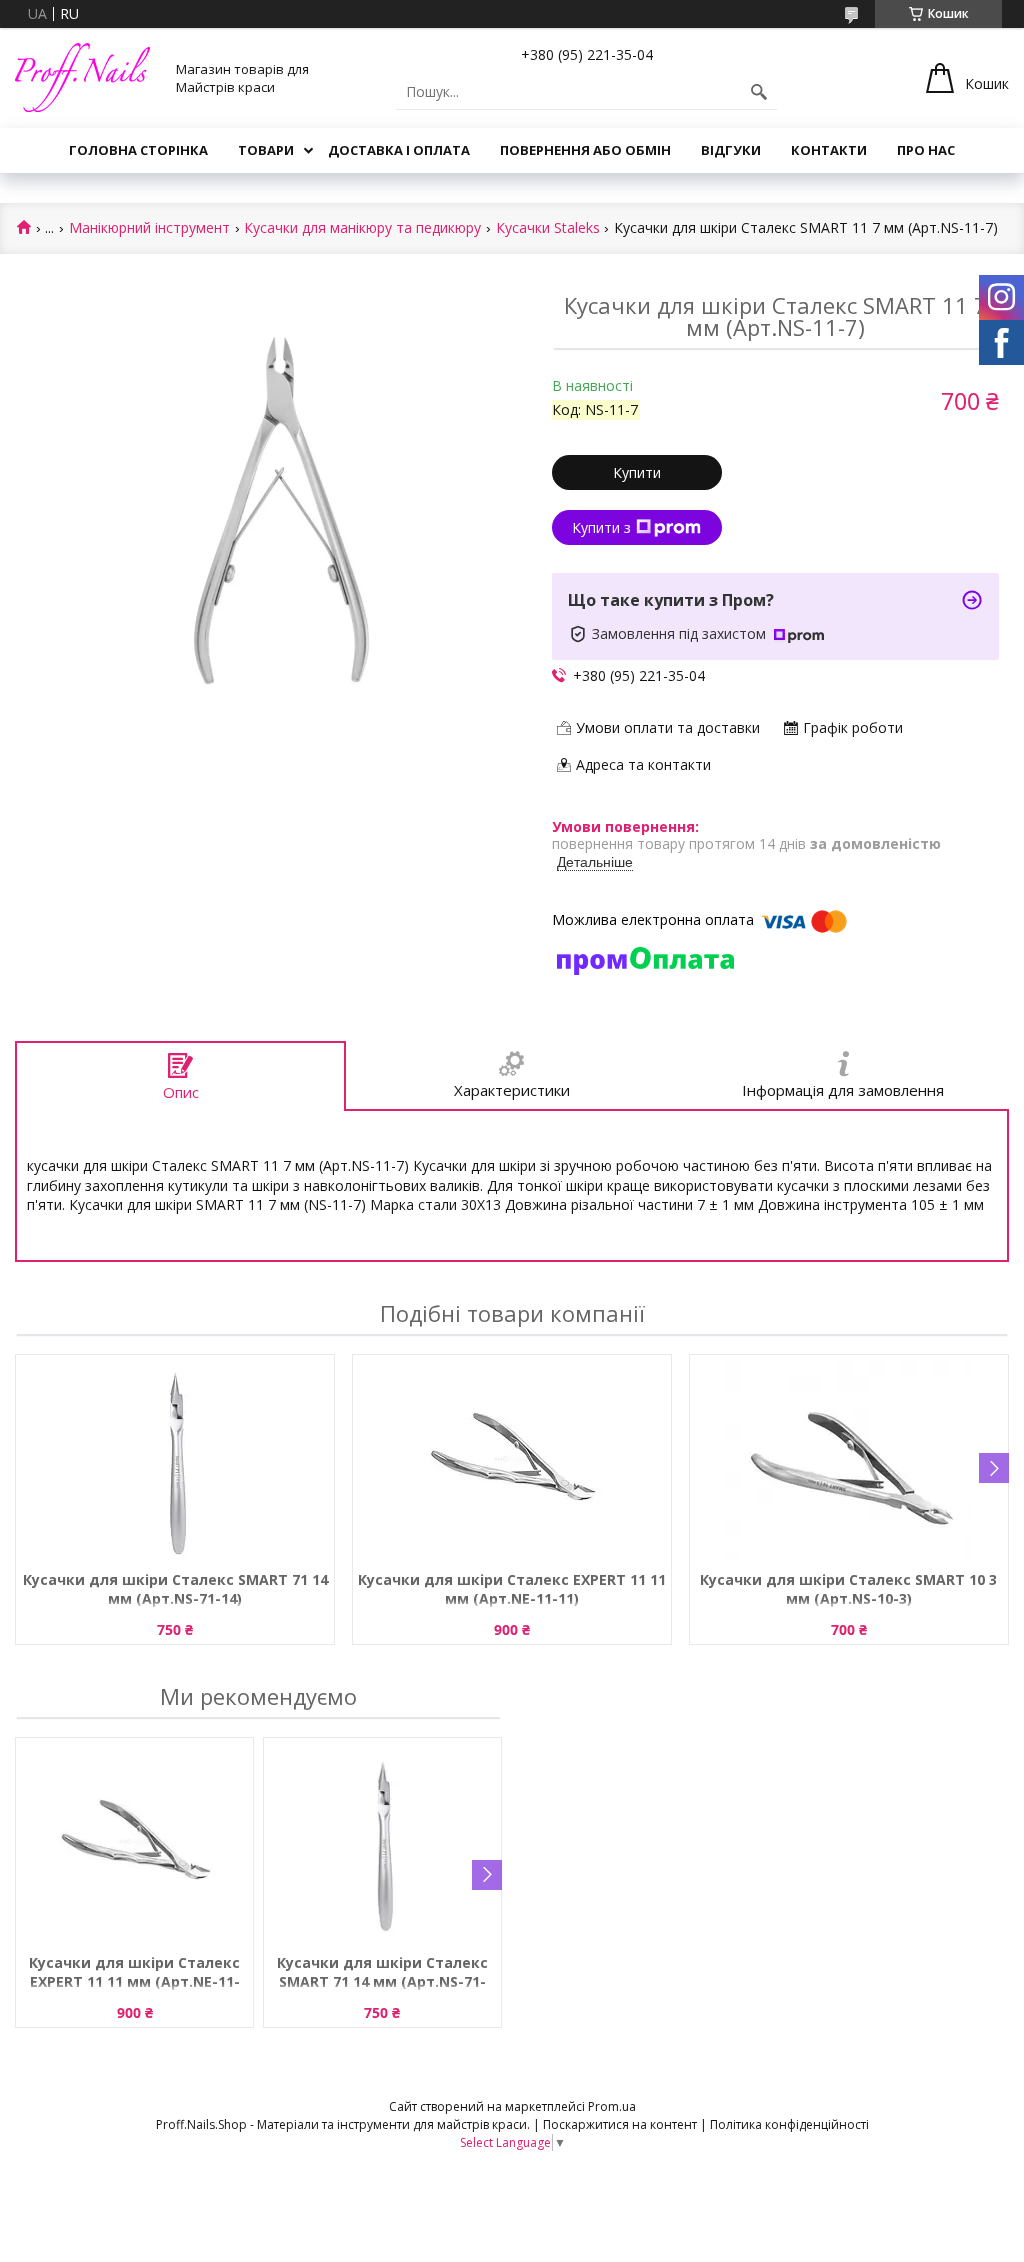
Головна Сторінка (138, 150)
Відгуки (731, 150)
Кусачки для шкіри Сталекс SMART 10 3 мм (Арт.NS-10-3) (848, 1589)
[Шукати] (759, 92)
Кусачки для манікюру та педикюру (362, 228)
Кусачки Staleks (548, 228)
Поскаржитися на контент (620, 2124)
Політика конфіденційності (789, 2124)
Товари (266, 150)
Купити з (601, 527)
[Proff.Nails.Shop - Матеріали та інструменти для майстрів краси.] (82, 77)
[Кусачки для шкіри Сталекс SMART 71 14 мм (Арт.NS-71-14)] (175, 1460)
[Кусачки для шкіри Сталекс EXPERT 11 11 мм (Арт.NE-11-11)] (512, 1460)
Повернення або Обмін (585, 150)
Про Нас (926, 150)
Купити (637, 472)
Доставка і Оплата (399, 150)
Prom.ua (612, 2106)
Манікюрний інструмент (149, 228)
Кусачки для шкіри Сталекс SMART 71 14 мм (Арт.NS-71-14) (175, 1589)
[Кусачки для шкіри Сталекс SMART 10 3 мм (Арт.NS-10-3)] (849, 1460)
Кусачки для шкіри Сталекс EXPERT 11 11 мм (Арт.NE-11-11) (512, 1589)
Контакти (829, 150)
